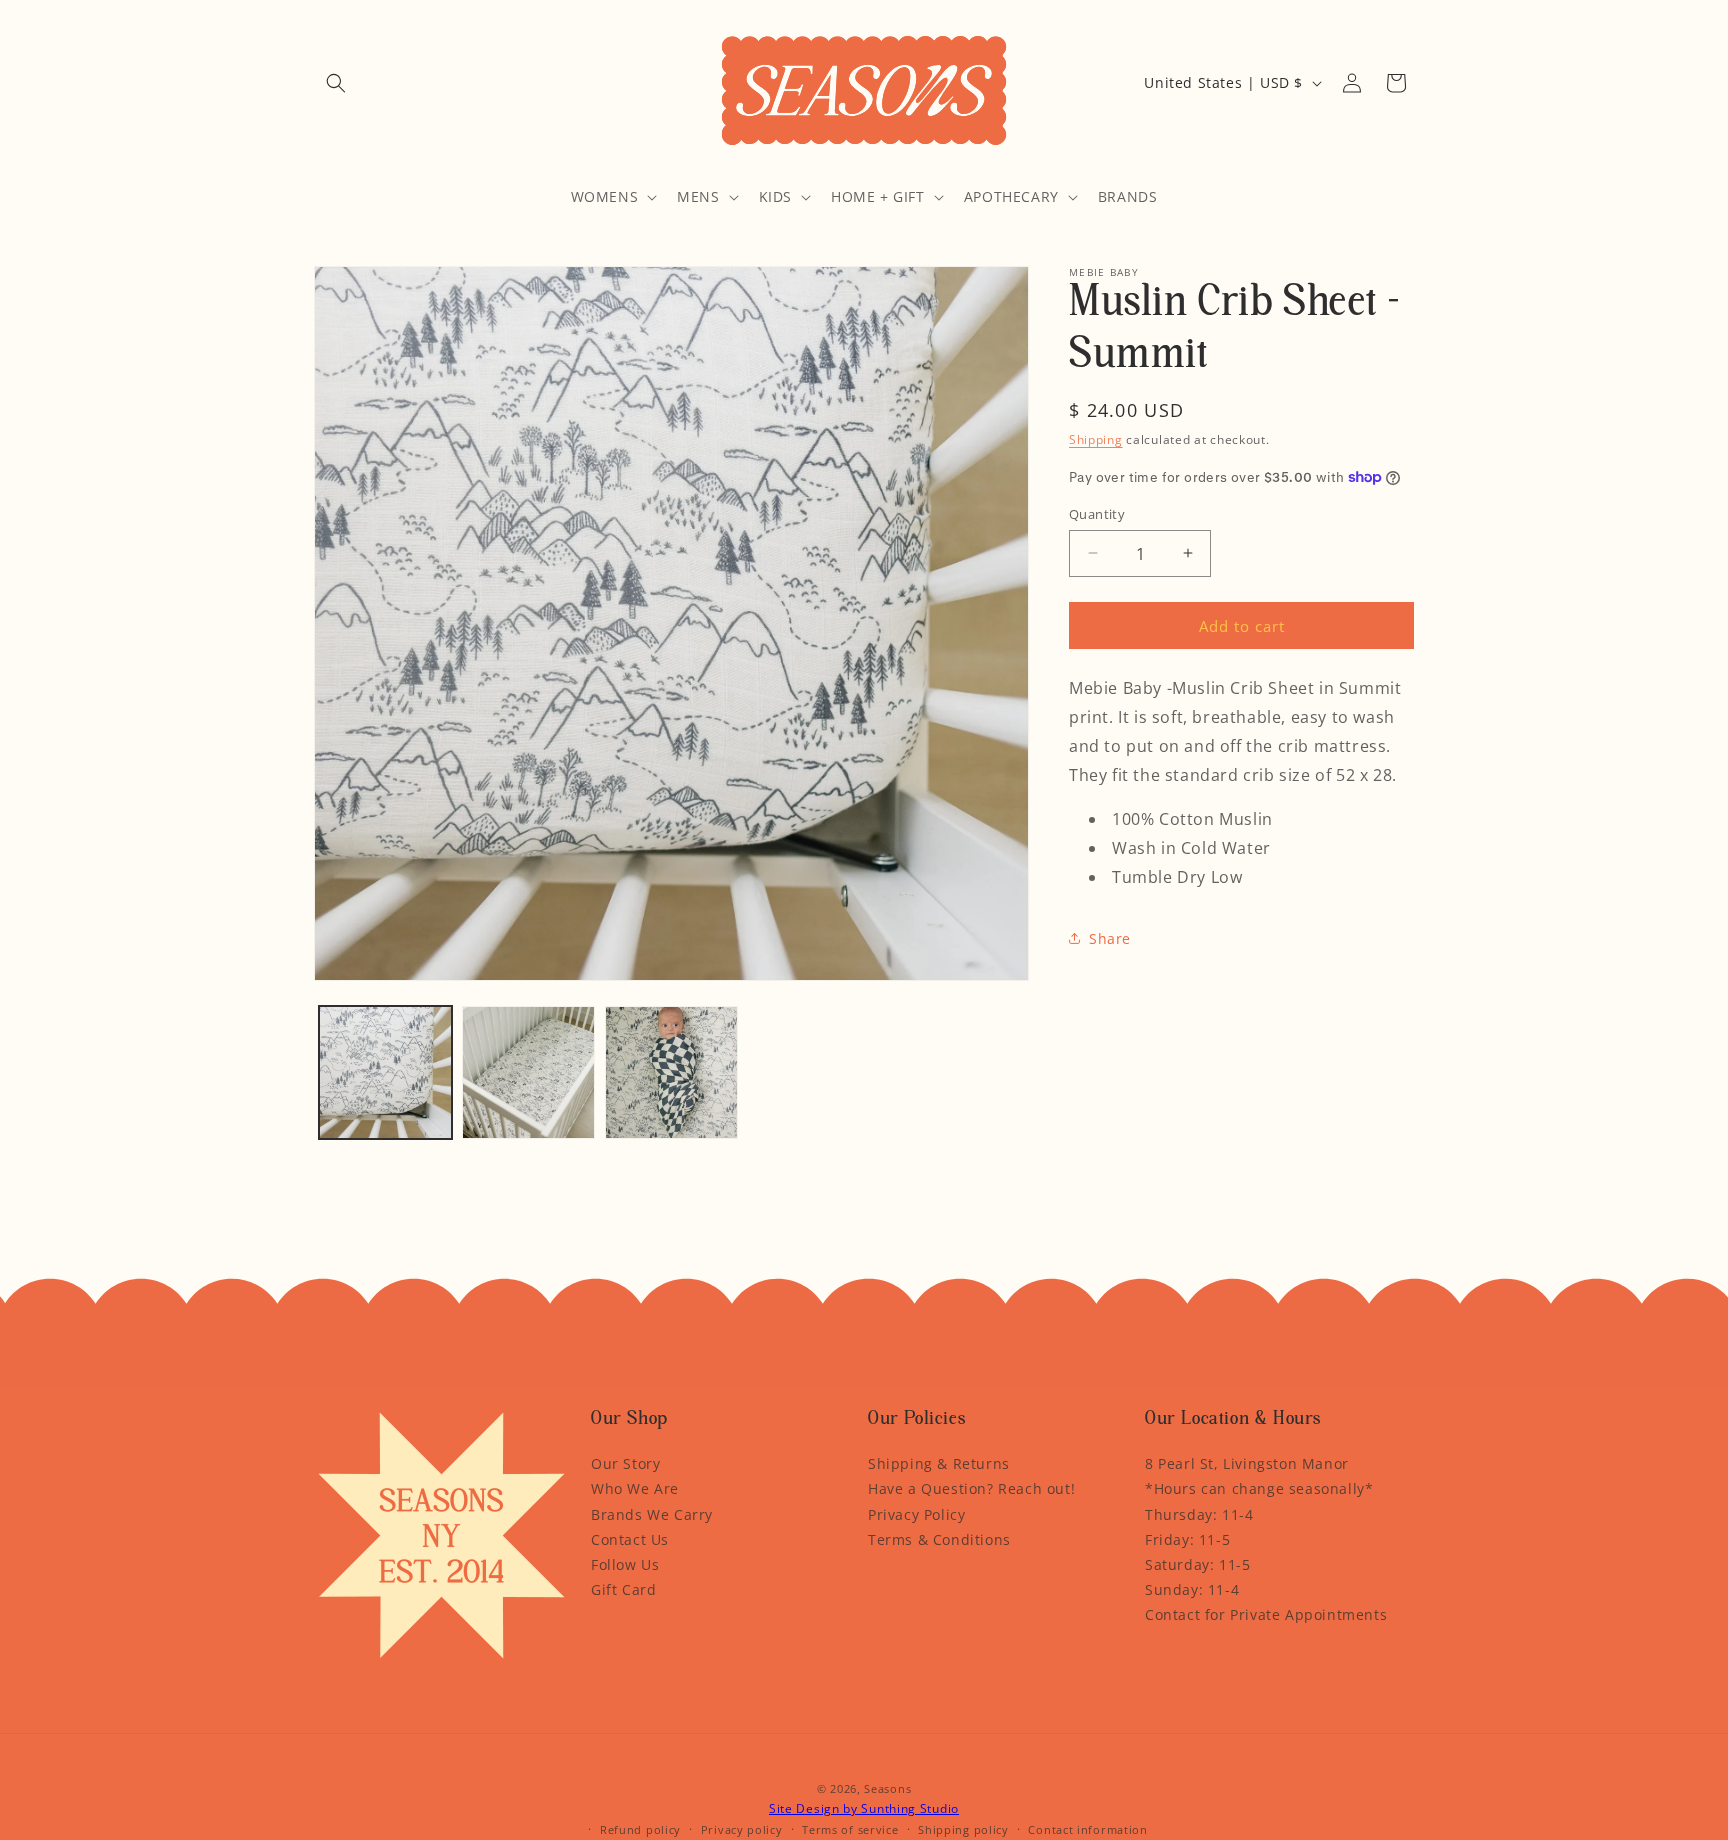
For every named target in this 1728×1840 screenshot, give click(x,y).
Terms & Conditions (939, 1539)
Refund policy (640, 1829)
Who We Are (635, 1488)
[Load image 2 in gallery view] (528, 1072)
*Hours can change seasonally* (1259, 1488)
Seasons (887, 1788)
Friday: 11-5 (1187, 1539)
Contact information (1087, 1829)
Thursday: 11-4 (1199, 1514)
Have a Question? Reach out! (971, 1488)
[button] (336, 83)
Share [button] (1110, 938)
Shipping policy (963, 1829)
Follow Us (625, 1564)
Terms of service (850, 1829)
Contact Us (630, 1539)
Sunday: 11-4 (1192, 1589)
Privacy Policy (916, 1514)
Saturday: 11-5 (1197, 1564)
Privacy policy (742, 1829)
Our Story (625, 1463)
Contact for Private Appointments (1266, 1614)
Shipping (1096, 439)
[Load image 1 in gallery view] (385, 1072)
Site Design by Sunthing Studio (864, 1808)
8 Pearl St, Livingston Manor (1247, 1463)
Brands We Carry (652, 1514)
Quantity (1097, 513)
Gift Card (623, 1589)
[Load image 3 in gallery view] (671, 1072)
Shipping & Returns (939, 1463)
